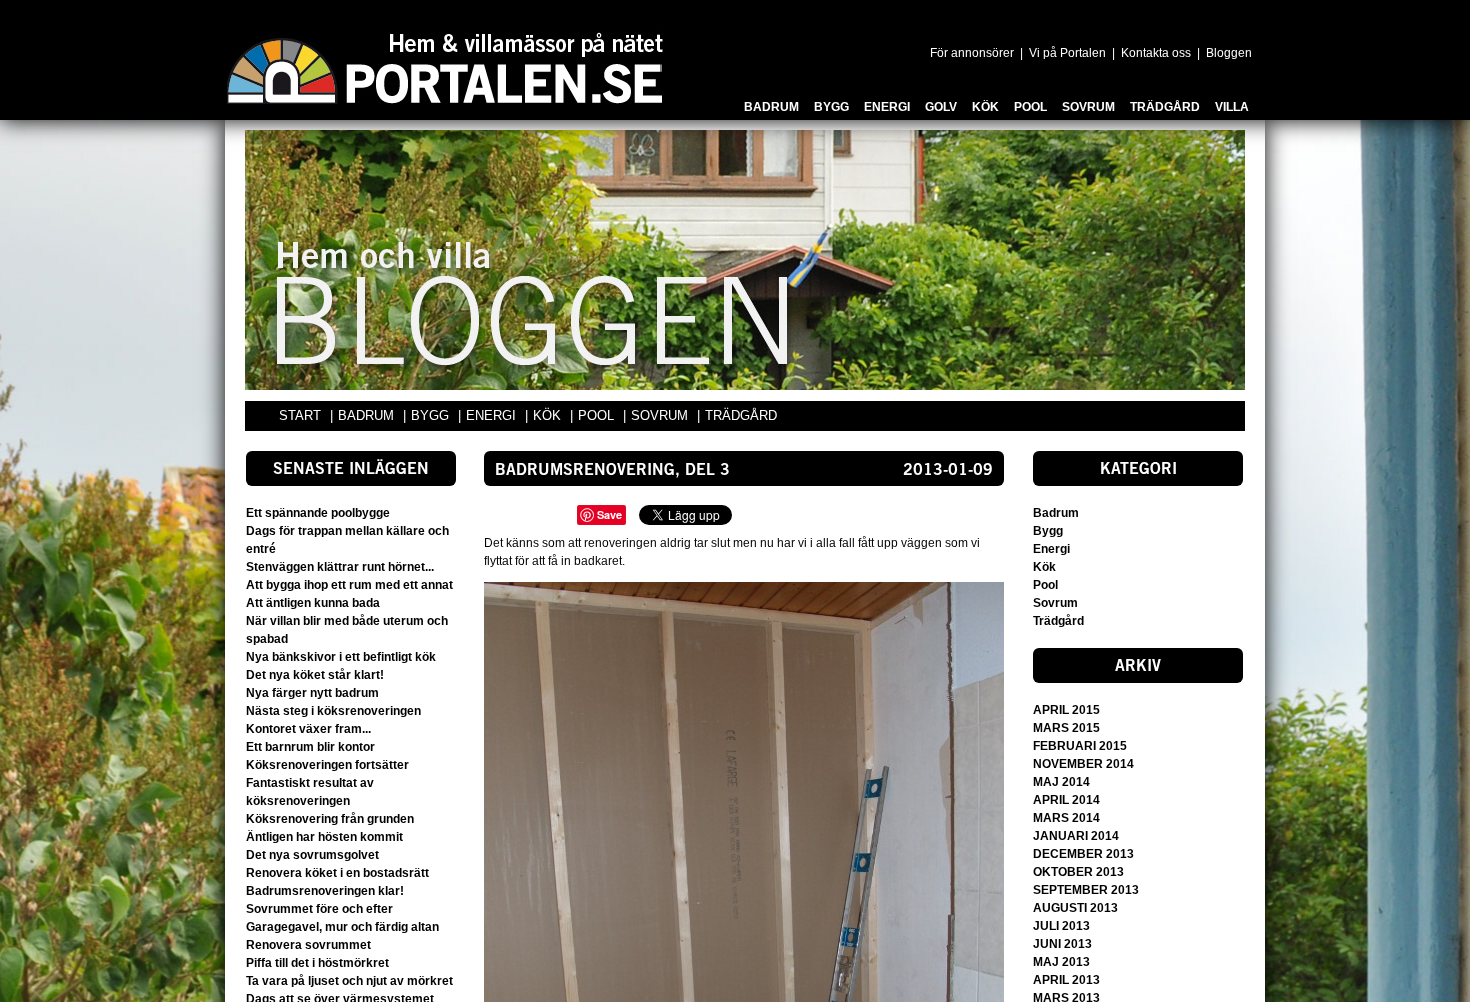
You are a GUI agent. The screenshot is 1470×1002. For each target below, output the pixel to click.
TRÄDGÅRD (741, 415)
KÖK (549, 415)
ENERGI (493, 415)
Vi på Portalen (1067, 53)
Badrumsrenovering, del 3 (612, 471)
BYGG (432, 415)
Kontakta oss (1156, 53)
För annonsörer (972, 53)
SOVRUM (661, 415)
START (300, 415)
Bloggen (1229, 53)
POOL (598, 415)
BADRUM (368, 415)
